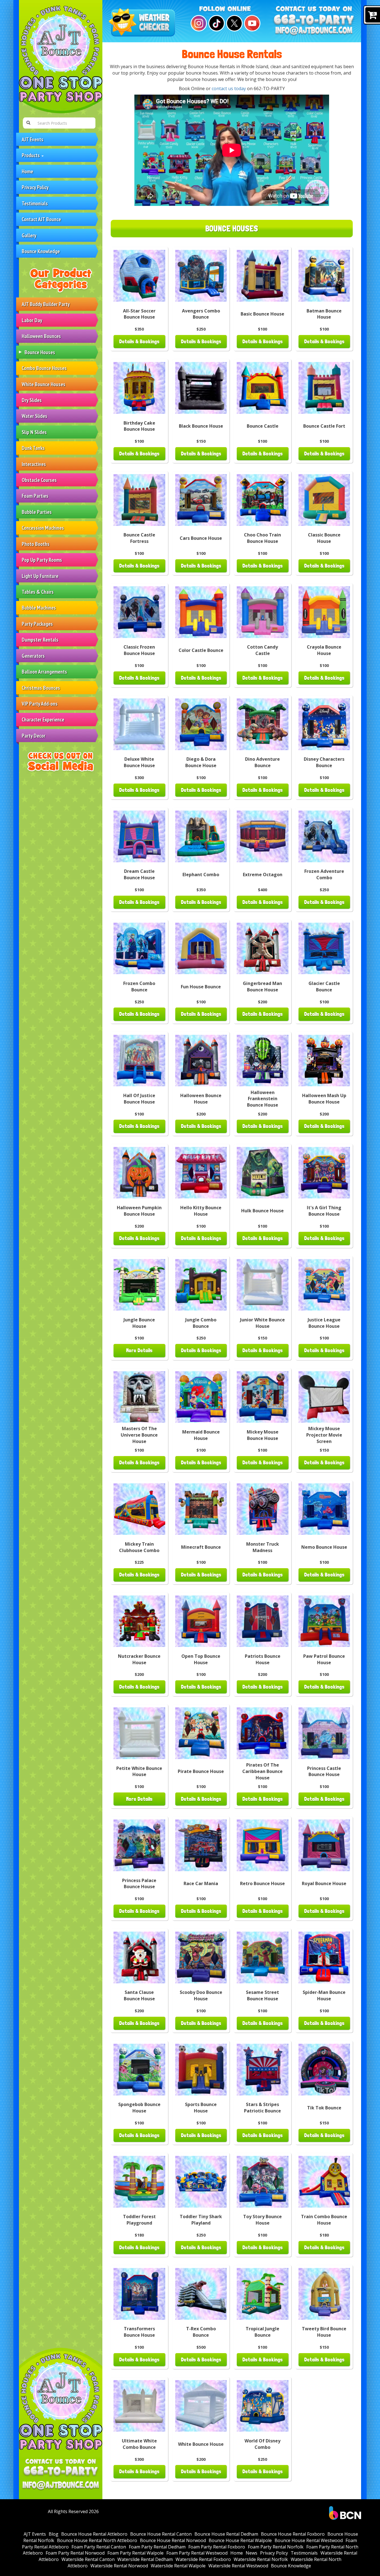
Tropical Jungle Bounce (262, 2332)
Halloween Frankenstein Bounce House (263, 1099)
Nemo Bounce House (324, 1547)
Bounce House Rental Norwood (173, 2540)
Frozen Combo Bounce (139, 987)
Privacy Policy (35, 187)
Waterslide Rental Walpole (178, 2566)
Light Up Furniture (40, 576)
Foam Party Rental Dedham (157, 2547)
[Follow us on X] (234, 23)
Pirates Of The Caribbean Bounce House (262, 1771)
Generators (33, 656)
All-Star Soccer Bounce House (139, 314)
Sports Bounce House (201, 2108)
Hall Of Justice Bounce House (139, 1099)
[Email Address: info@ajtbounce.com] (61, 2486)
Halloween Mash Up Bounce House (324, 1099)
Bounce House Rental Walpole (240, 2540)
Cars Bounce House (201, 538)
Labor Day (32, 320)
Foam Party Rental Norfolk (276, 2547)
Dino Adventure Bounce (262, 762)
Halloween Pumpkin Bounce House (139, 1211)
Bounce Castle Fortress (139, 538)
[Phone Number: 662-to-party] (61, 2472)
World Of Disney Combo (262, 2444)
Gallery (29, 235)
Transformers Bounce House (139, 2332)
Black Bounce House (201, 426)
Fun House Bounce (201, 987)
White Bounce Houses (44, 384)
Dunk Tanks (33, 448)
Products (31, 155)
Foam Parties (35, 496)
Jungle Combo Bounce (201, 1323)
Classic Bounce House (324, 538)
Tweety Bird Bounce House (324, 2332)
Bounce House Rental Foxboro (293, 2534)
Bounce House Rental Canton (161, 2534)
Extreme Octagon (263, 875)
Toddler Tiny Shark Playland (201, 2220)
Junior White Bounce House (262, 1323)
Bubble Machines (39, 608)
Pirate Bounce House (201, 1771)
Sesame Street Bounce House (262, 1995)
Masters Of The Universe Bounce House (139, 1435)
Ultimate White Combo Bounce (139, 2444)
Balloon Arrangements (44, 672)
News (251, 2553)
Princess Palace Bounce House (139, 1884)
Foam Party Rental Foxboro (217, 2547)
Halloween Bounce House (201, 1099)
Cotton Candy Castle (262, 650)
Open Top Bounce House (201, 1659)
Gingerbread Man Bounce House (262, 987)
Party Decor (34, 736)
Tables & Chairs (38, 592)
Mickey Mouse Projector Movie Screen (324, 1435)
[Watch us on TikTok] (216, 23)
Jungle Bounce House (139, 1323)
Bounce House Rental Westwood (309, 2540)
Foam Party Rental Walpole (135, 2553)
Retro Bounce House (262, 1883)
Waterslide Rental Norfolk (261, 2559)
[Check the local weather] (143, 23)
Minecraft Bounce (201, 1547)
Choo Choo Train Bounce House (262, 538)
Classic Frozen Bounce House (139, 650)
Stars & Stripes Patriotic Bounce (262, 2108)
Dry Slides (32, 400)
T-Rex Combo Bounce (201, 2332)
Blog (54, 2534)
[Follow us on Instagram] (198, 23)
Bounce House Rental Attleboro (94, 2534)
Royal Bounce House (324, 1883)
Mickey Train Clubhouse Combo (139, 1547)
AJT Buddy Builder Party (46, 304)
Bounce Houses (40, 352)
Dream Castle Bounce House (139, 874)
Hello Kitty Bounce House (201, 1211)
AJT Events (33, 139)
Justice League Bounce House (324, 1323)
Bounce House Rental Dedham (226, 2534)
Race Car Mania (201, 1883)
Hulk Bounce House (262, 1211)
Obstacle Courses (39, 480)
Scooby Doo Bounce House (201, 1995)
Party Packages (37, 624)
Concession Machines (43, 528)
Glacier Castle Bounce (324, 987)
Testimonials (35, 203)
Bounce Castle (263, 426)
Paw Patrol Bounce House (324, 1659)
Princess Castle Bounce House (324, 1771)
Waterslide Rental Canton (88, 2559)
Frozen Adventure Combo (324, 874)
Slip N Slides (34, 432)
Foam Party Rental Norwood (75, 2553)
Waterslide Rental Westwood (238, 2566)
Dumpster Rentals (40, 640)
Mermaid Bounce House (201, 1435)
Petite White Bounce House (139, 1771)
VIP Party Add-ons (40, 704)
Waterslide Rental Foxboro (203, 2559)
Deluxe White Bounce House (139, 762)
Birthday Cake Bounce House (139, 426)
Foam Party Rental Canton (99, 2547)
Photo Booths (36, 544)
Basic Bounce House (262, 314)
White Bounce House (201, 2444)
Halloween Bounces (41, 336)
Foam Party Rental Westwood (197, 2553)
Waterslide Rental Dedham (145, 2559)
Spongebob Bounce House (139, 2108)
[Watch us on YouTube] (251, 23)
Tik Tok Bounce (324, 2108)
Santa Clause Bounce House (139, 1995)
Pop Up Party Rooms (42, 560)
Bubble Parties (37, 512)
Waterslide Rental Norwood (119, 2566)
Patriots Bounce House (263, 1659)
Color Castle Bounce (201, 650)
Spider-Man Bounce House (324, 1995)
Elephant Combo (201, 875)
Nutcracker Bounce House (139, 1659)
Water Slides (34, 416)
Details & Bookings (139, 342)
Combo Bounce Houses (44, 368)
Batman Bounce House (324, 314)
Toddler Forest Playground (139, 2220)
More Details (139, 1350)
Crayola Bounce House (324, 650)
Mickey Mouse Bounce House (263, 1435)
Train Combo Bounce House (324, 2220)
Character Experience (43, 719)
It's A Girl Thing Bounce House (324, 1211)
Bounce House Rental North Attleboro (97, 2540)
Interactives (34, 464)
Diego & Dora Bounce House (201, 762)
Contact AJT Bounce (41, 219)
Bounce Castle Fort (324, 426)
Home (27, 171)
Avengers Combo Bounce (201, 314)
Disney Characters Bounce (324, 762)
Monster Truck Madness (263, 1547)
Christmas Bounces (41, 688)
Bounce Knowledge (41, 251)
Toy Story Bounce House (262, 2220)
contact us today (229, 88)
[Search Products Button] (28, 123)
